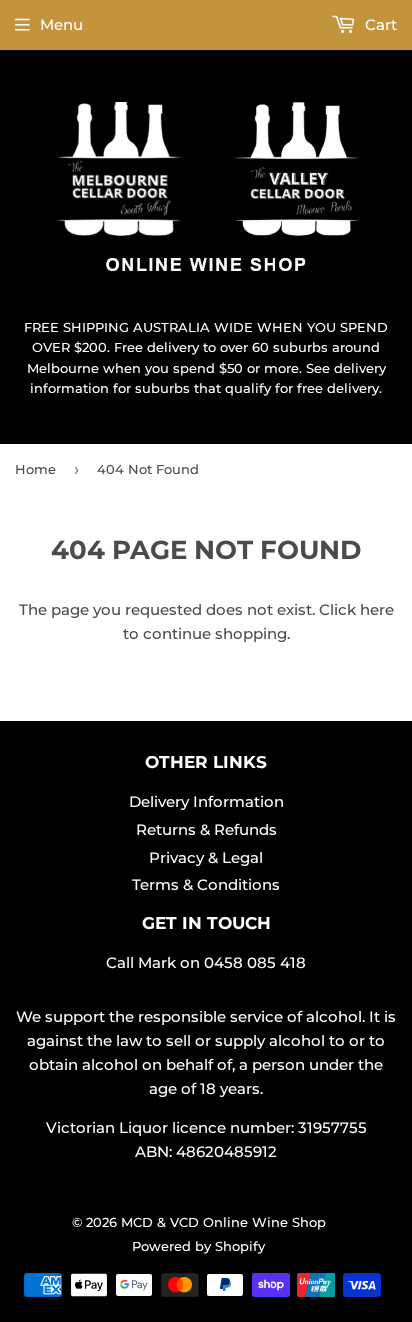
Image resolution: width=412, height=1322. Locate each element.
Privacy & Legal (206, 857)
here (377, 609)
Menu (61, 24)
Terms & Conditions (206, 884)
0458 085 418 (255, 962)
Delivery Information (206, 801)
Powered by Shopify (198, 1246)
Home (35, 469)
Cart (379, 24)
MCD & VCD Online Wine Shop (223, 1222)
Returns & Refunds (206, 829)
